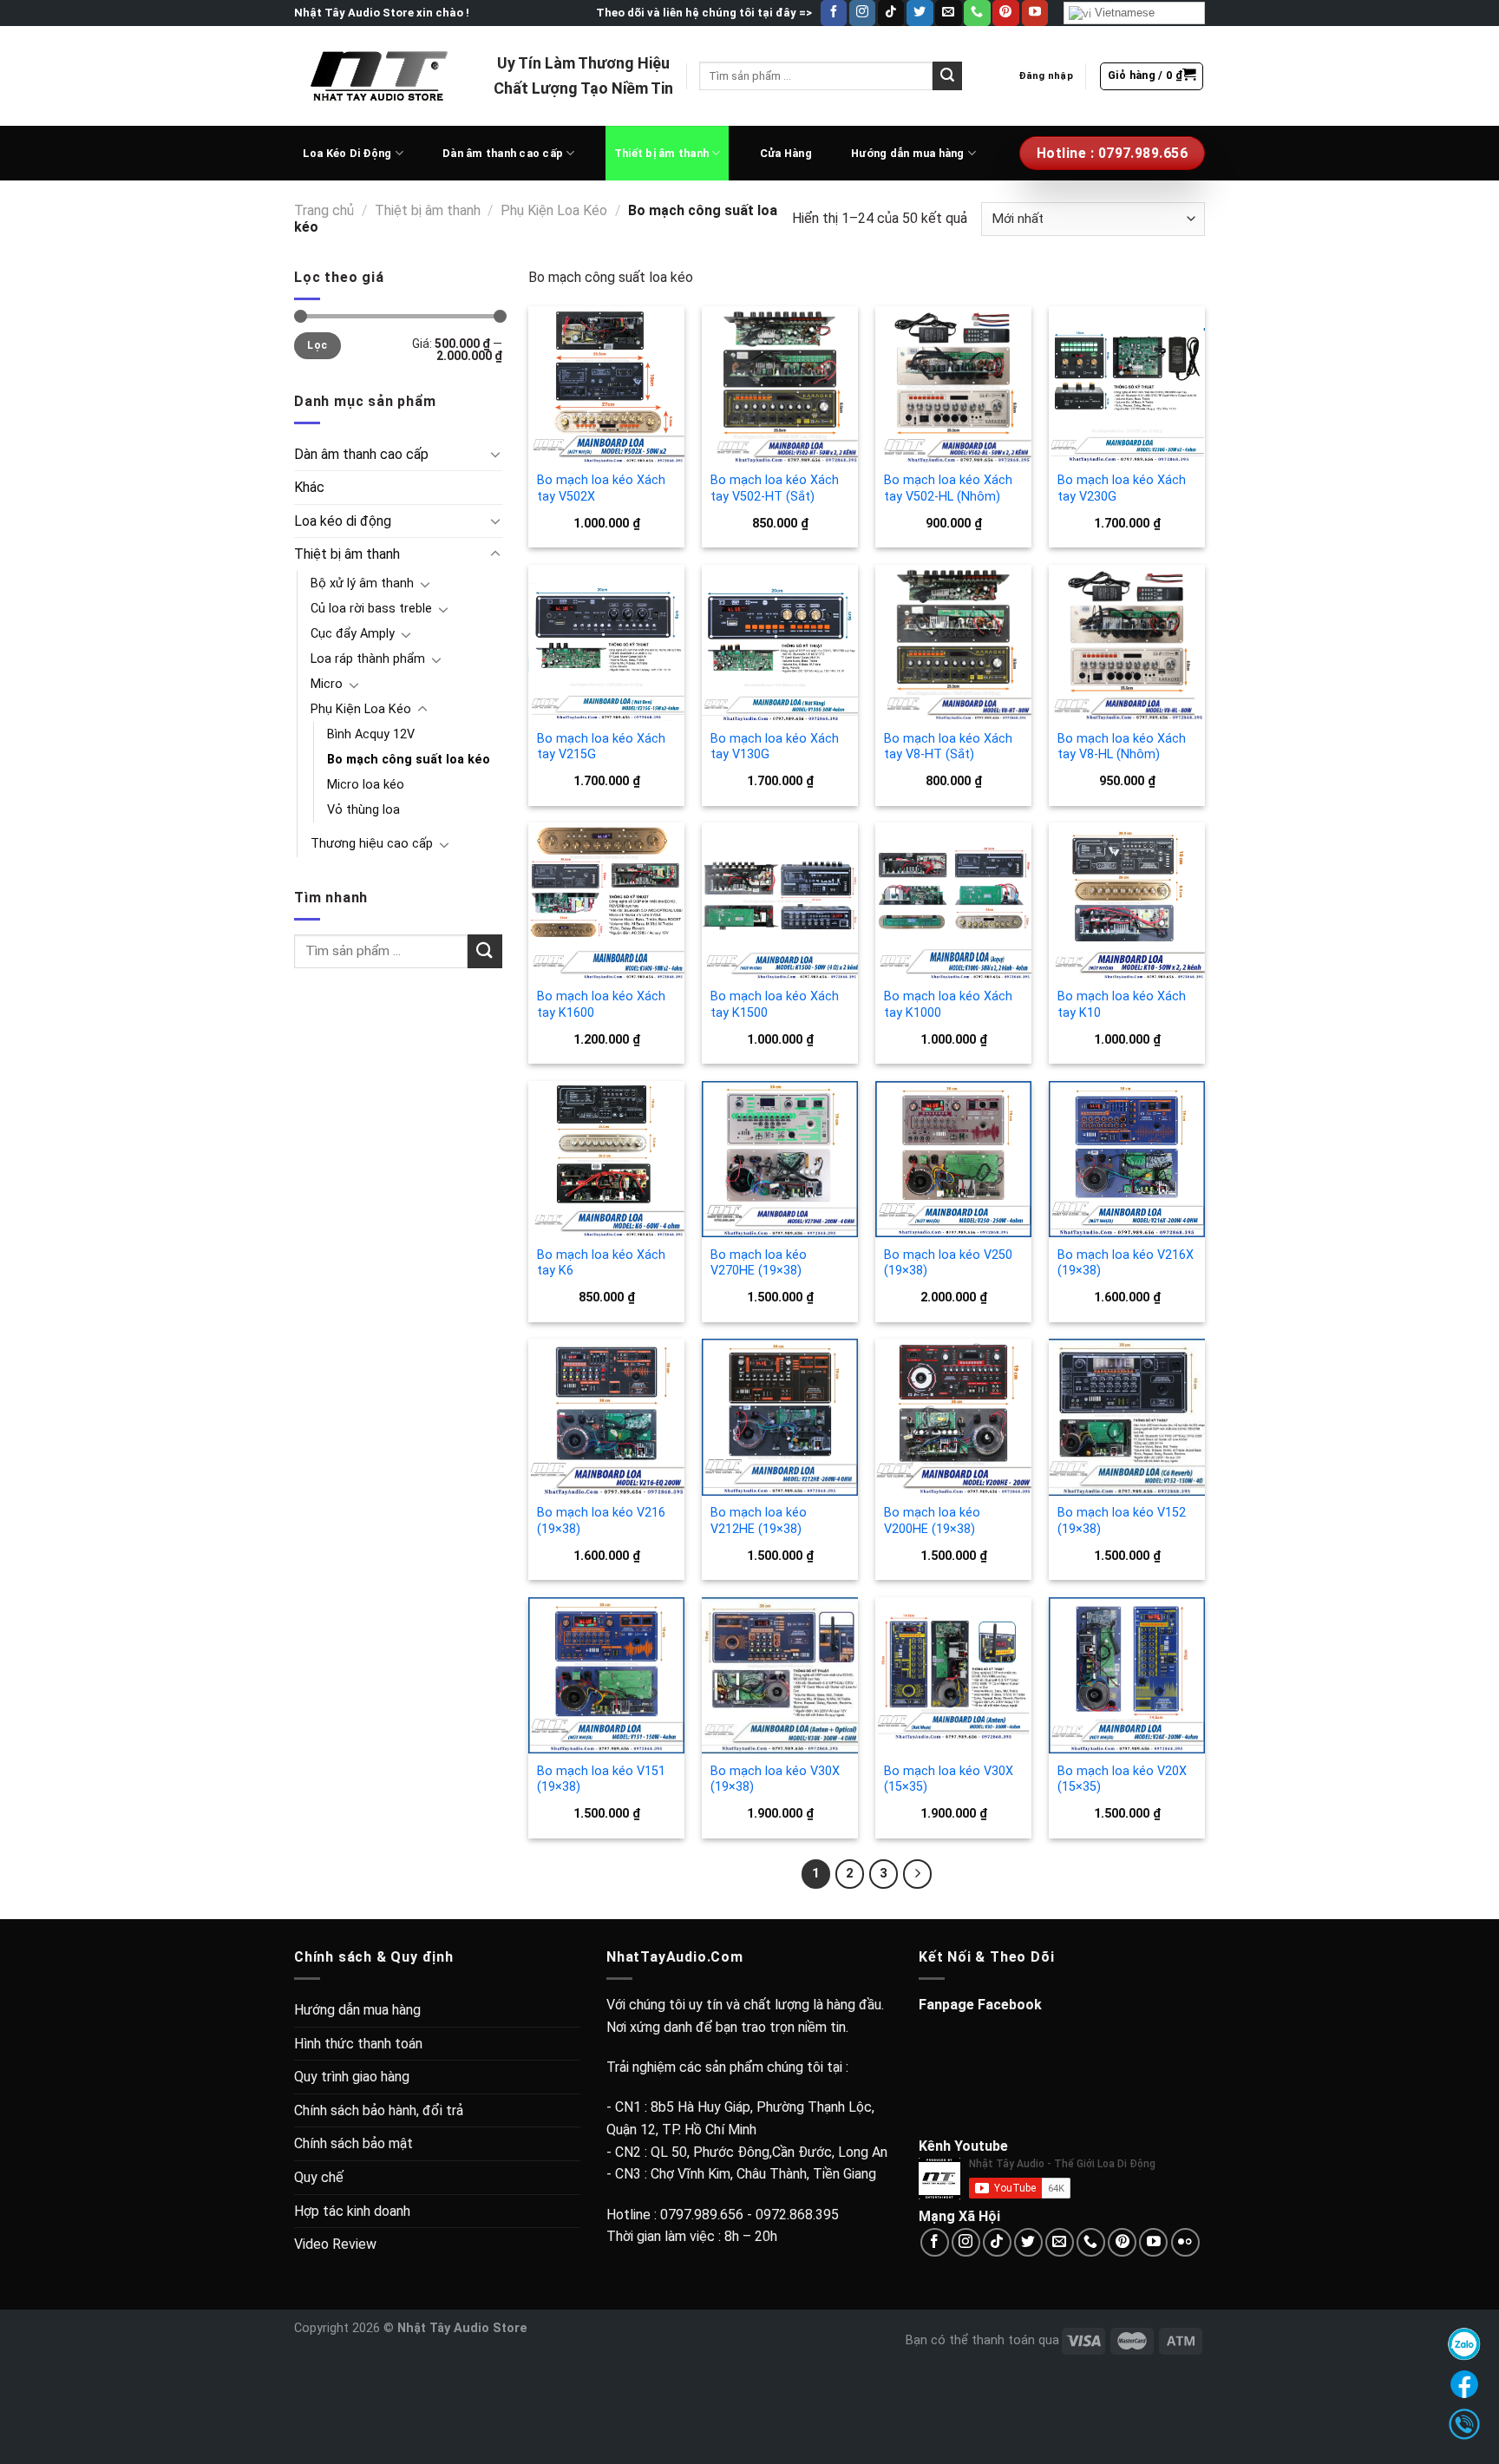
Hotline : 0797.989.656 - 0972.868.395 (723, 2215)
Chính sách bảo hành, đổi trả (379, 2110)
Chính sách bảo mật (353, 2143)
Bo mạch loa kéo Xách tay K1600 (601, 1005)
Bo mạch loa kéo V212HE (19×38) (759, 1521)
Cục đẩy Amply (353, 634)
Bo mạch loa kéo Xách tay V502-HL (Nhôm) (948, 488)
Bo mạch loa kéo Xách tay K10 (1122, 1005)
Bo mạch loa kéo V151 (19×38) (601, 1779)
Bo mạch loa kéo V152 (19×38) (1122, 1521)
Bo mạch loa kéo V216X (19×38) (1126, 1263)
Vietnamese (1123, 13)
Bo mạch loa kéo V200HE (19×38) (932, 1521)
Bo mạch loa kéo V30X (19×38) (775, 1779)
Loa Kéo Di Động (347, 153)
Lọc (317, 345)
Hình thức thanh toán (358, 2044)
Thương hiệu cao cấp (372, 844)
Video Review (335, 2244)
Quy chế (319, 2177)
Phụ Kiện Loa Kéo (554, 210)
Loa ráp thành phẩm (368, 659)
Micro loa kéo (366, 785)
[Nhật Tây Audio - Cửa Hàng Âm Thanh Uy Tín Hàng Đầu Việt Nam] (381, 75)
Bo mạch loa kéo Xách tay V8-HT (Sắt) (948, 747)
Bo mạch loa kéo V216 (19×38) (601, 1521)
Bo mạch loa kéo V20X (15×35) (1122, 1779)
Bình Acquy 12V (371, 734)
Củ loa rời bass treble (371, 609)
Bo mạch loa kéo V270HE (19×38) (759, 1263)
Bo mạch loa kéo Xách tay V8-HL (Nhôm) (1122, 747)
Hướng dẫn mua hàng (908, 153)
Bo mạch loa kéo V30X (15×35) (949, 1779)
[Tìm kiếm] (947, 76)
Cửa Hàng (786, 153)
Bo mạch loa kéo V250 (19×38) (948, 1263)
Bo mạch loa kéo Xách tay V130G (775, 747)
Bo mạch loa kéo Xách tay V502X (601, 488)
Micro (327, 684)
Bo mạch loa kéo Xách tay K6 (601, 1263)
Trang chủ (324, 210)
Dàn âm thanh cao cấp (503, 153)
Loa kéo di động (343, 521)
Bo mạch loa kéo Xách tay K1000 (948, 1005)
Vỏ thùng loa (363, 810)
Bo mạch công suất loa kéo (409, 760)
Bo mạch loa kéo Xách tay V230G (1122, 488)
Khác (309, 487)
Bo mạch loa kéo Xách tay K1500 (775, 1005)
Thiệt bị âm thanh (428, 210)
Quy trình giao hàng (352, 2077)
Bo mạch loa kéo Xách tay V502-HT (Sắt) (775, 488)
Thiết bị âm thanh (661, 153)
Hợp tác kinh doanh (352, 2211)
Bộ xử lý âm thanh (362, 583)
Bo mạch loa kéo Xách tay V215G (601, 747)
